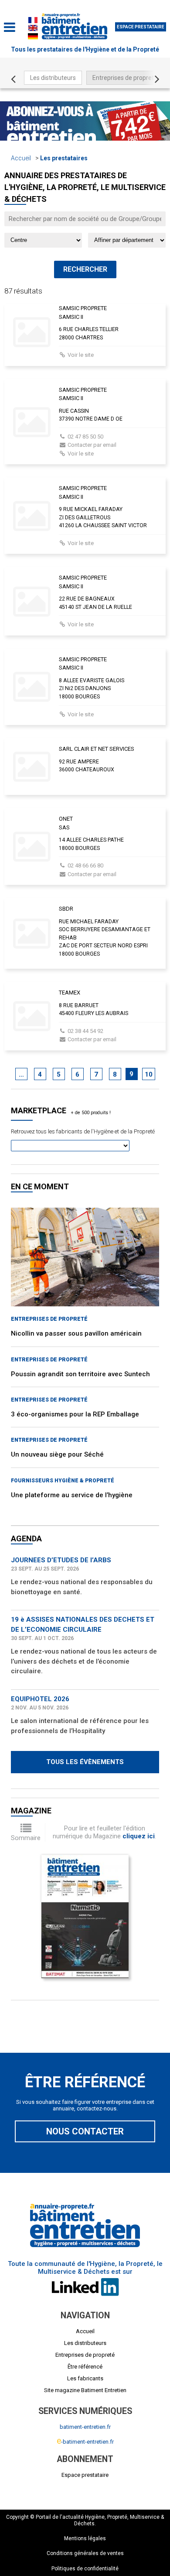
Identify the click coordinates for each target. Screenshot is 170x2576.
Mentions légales (85, 2538)
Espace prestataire (141, 27)
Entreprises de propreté (125, 78)
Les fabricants (85, 2378)
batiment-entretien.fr (85, 2427)
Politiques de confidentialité (85, 2569)
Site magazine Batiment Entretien (85, 2390)
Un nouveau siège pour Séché (57, 1454)
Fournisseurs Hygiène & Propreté (63, 1481)
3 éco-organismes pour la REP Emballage (75, 1414)
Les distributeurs (53, 78)
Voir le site (81, 355)
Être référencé (85, 2367)
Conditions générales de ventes (85, 2553)
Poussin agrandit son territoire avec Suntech (80, 1374)
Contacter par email (92, 445)
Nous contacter (85, 2131)
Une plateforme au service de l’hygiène (72, 1495)
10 (149, 1074)
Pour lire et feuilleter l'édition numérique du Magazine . (104, 1832)
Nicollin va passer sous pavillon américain (76, 1333)
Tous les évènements (85, 1762)
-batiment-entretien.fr (85, 2442)
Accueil (21, 158)
